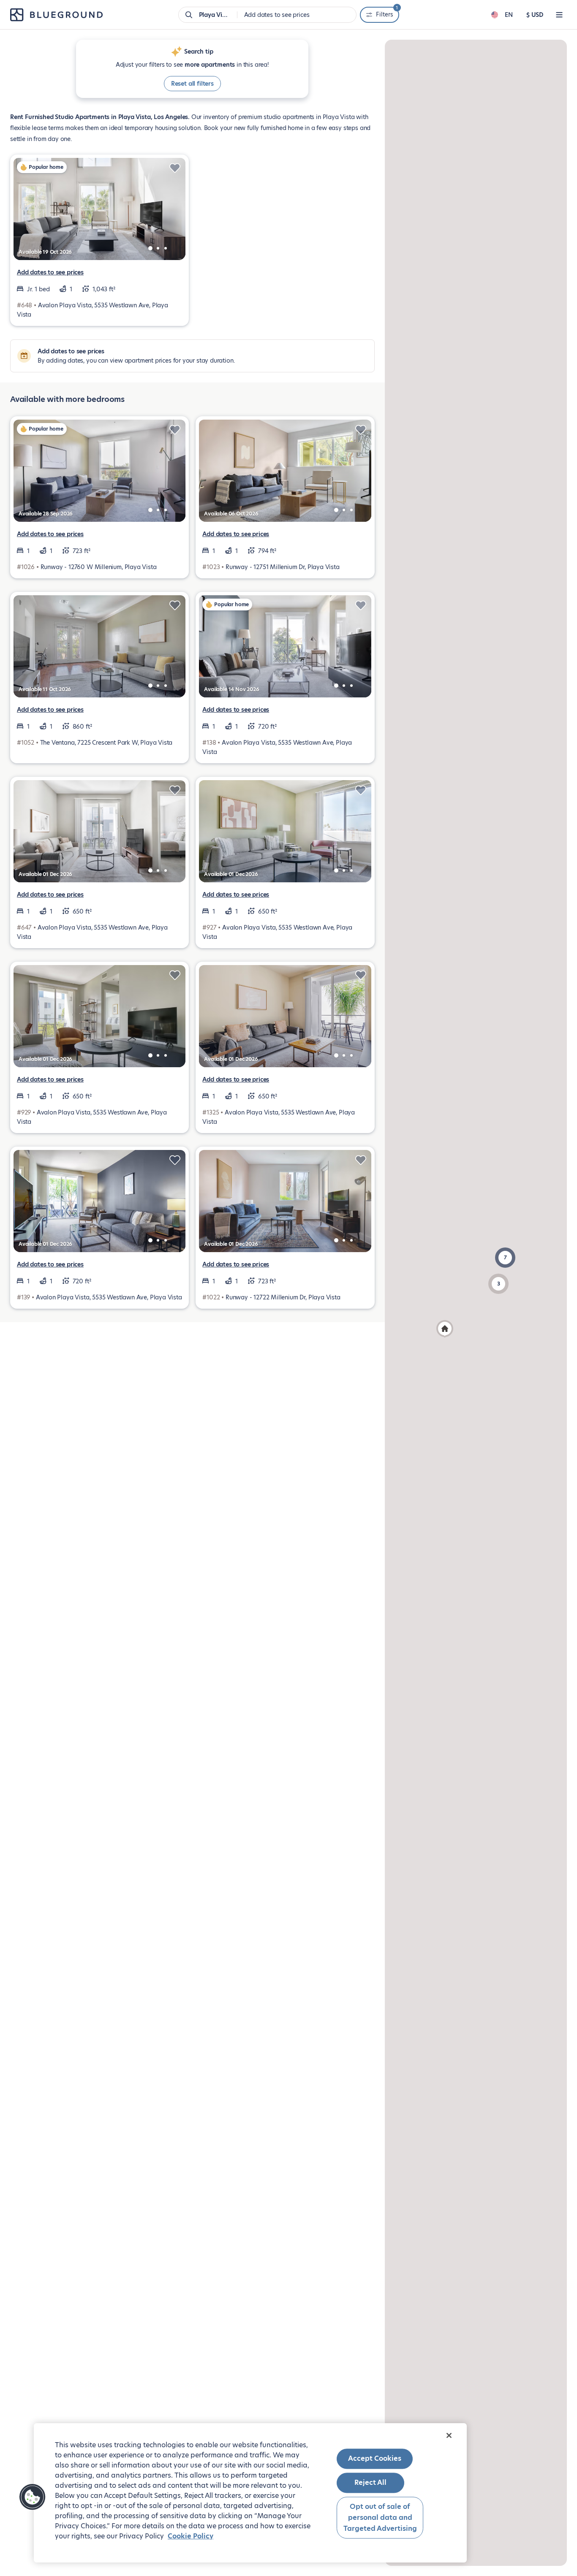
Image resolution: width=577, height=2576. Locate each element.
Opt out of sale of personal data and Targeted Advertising (380, 2518)
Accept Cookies (375, 2458)
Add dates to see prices (50, 272)
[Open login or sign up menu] (559, 15)
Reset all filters (192, 84)
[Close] (449, 2435)
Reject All (370, 2483)
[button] (505, 1258)
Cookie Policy (191, 2536)
